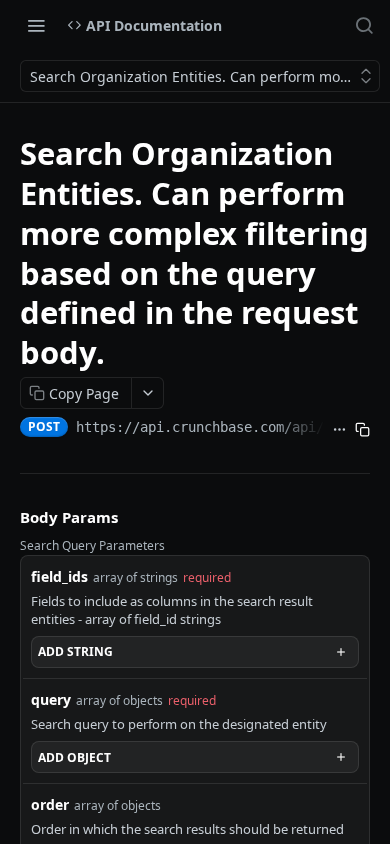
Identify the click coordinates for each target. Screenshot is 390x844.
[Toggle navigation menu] (36, 25)
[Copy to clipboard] (362, 429)
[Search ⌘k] (364, 25)
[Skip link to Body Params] (6, 517)
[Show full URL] (339, 429)
